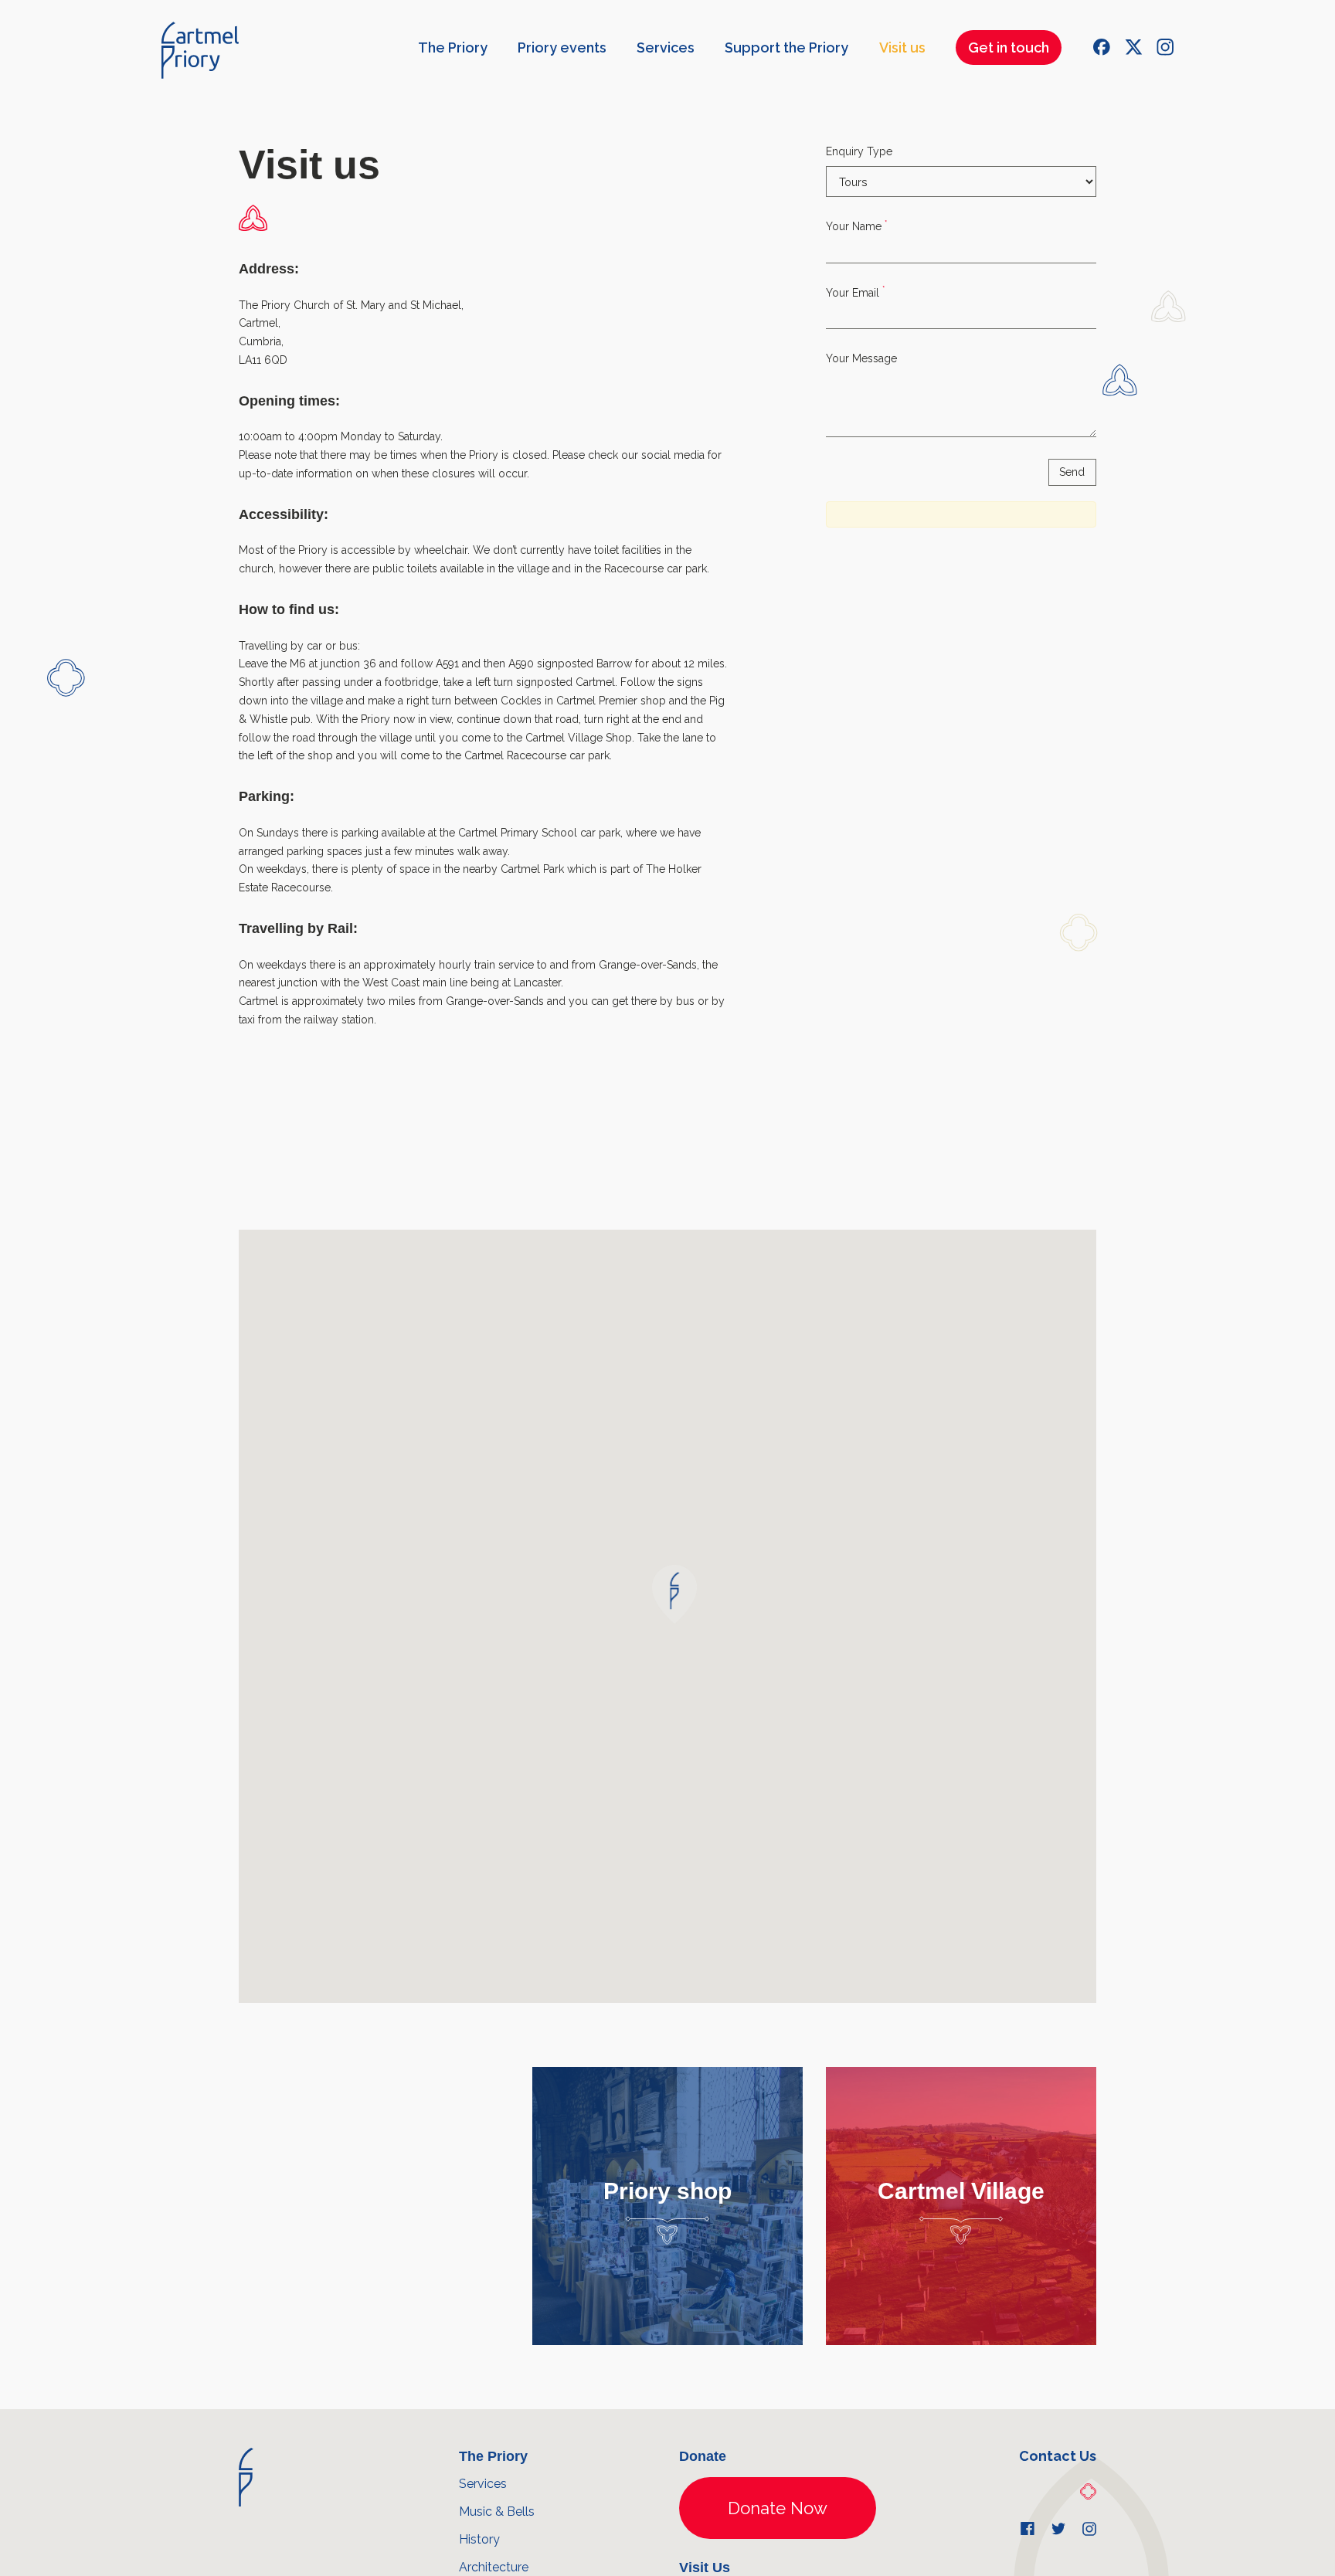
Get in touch (1009, 48)
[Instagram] (1165, 47)
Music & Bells (497, 2512)
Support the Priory (786, 48)
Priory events (562, 48)
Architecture (494, 2567)
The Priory (453, 48)
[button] (674, 1594)
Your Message (861, 358)
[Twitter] (1133, 47)
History (479, 2539)
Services (666, 48)
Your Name (856, 226)
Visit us (902, 48)
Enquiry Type (859, 151)
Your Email (855, 292)
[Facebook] (1102, 47)
